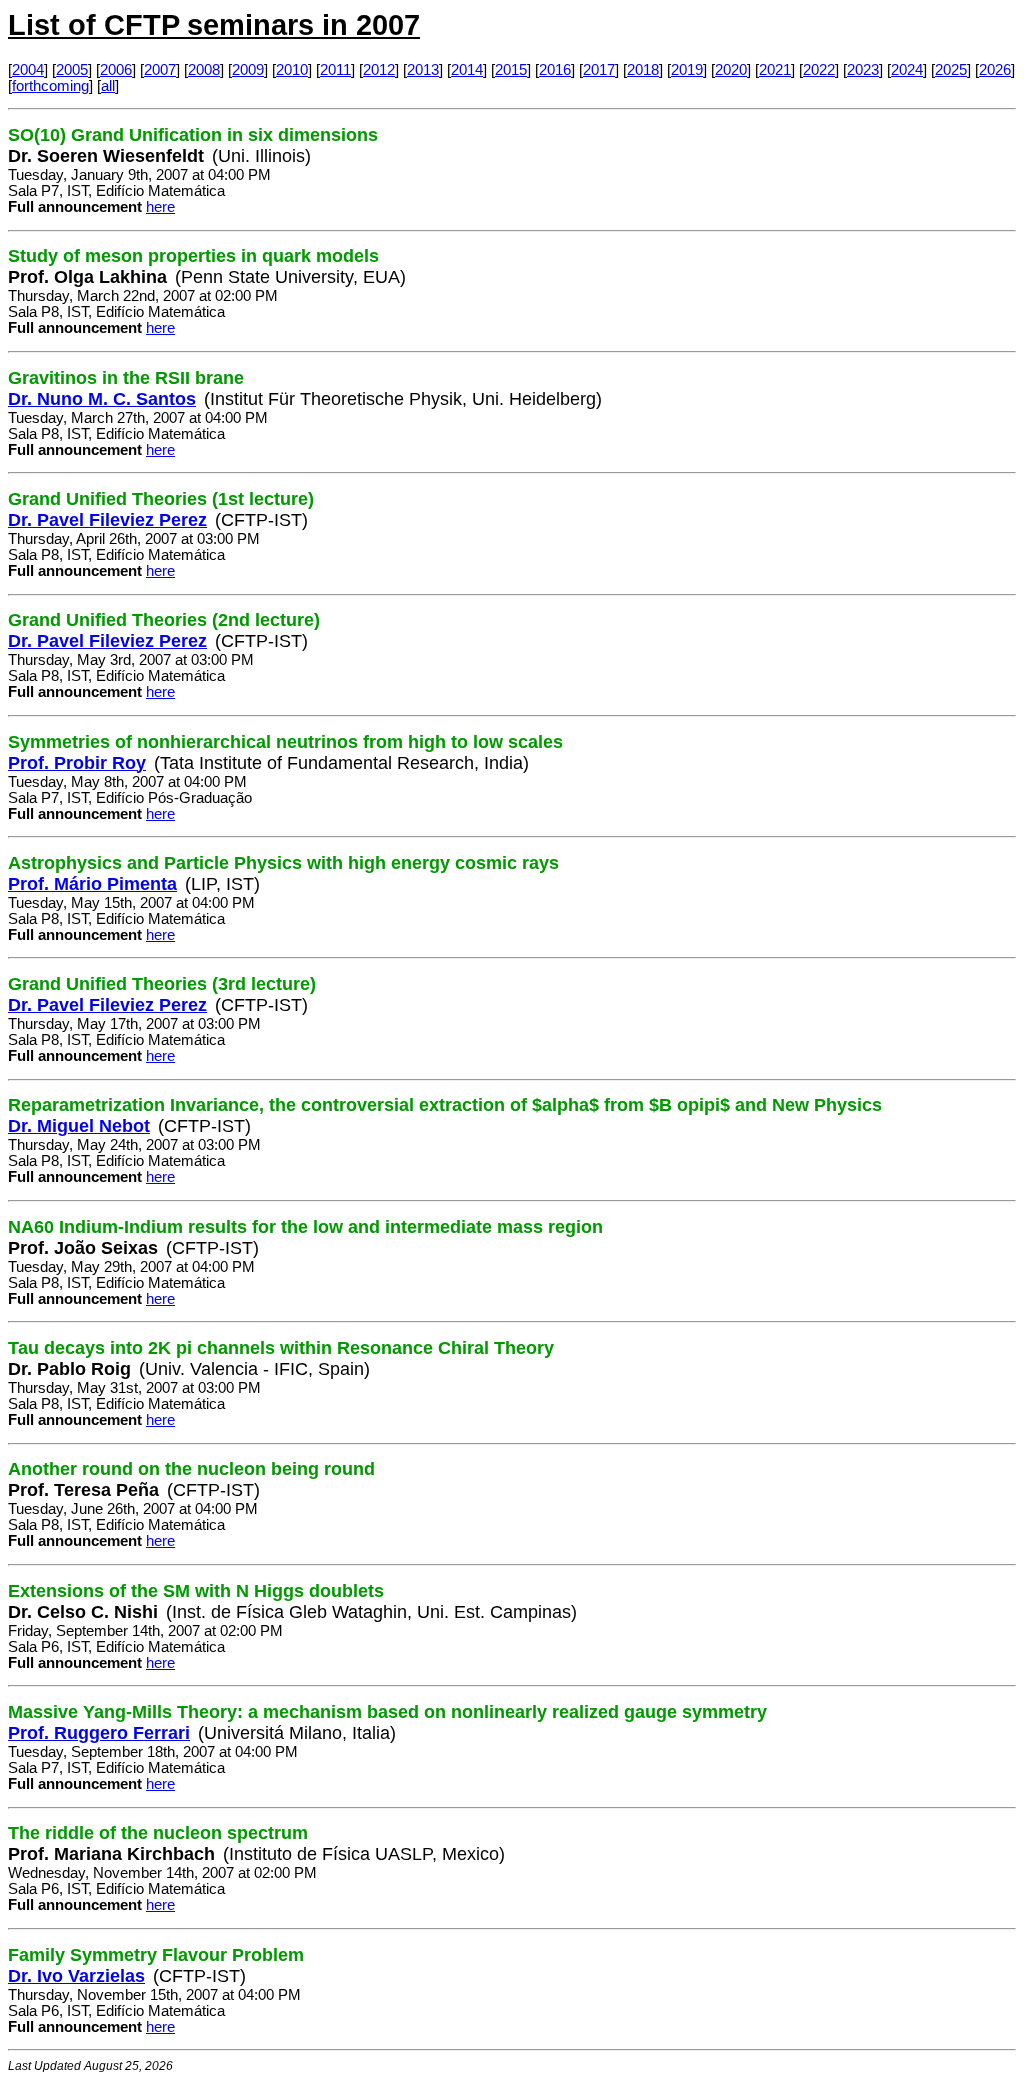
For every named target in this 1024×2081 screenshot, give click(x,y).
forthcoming (50, 86)
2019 (687, 70)
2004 (28, 70)
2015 (511, 70)
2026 (995, 70)
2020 (731, 70)
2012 (379, 70)
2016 (555, 70)
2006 (116, 70)
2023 (863, 70)
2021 (775, 70)
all (108, 86)
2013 (423, 70)
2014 (467, 70)
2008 (204, 70)
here (160, 207)
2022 (819, 70)
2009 (248, 70)
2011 (335, 70)
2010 (292, 70)
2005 (72, 70)
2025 (951, 70)
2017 (599, 70)
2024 (907, 70)
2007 (160, 70)
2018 (643, 70)
